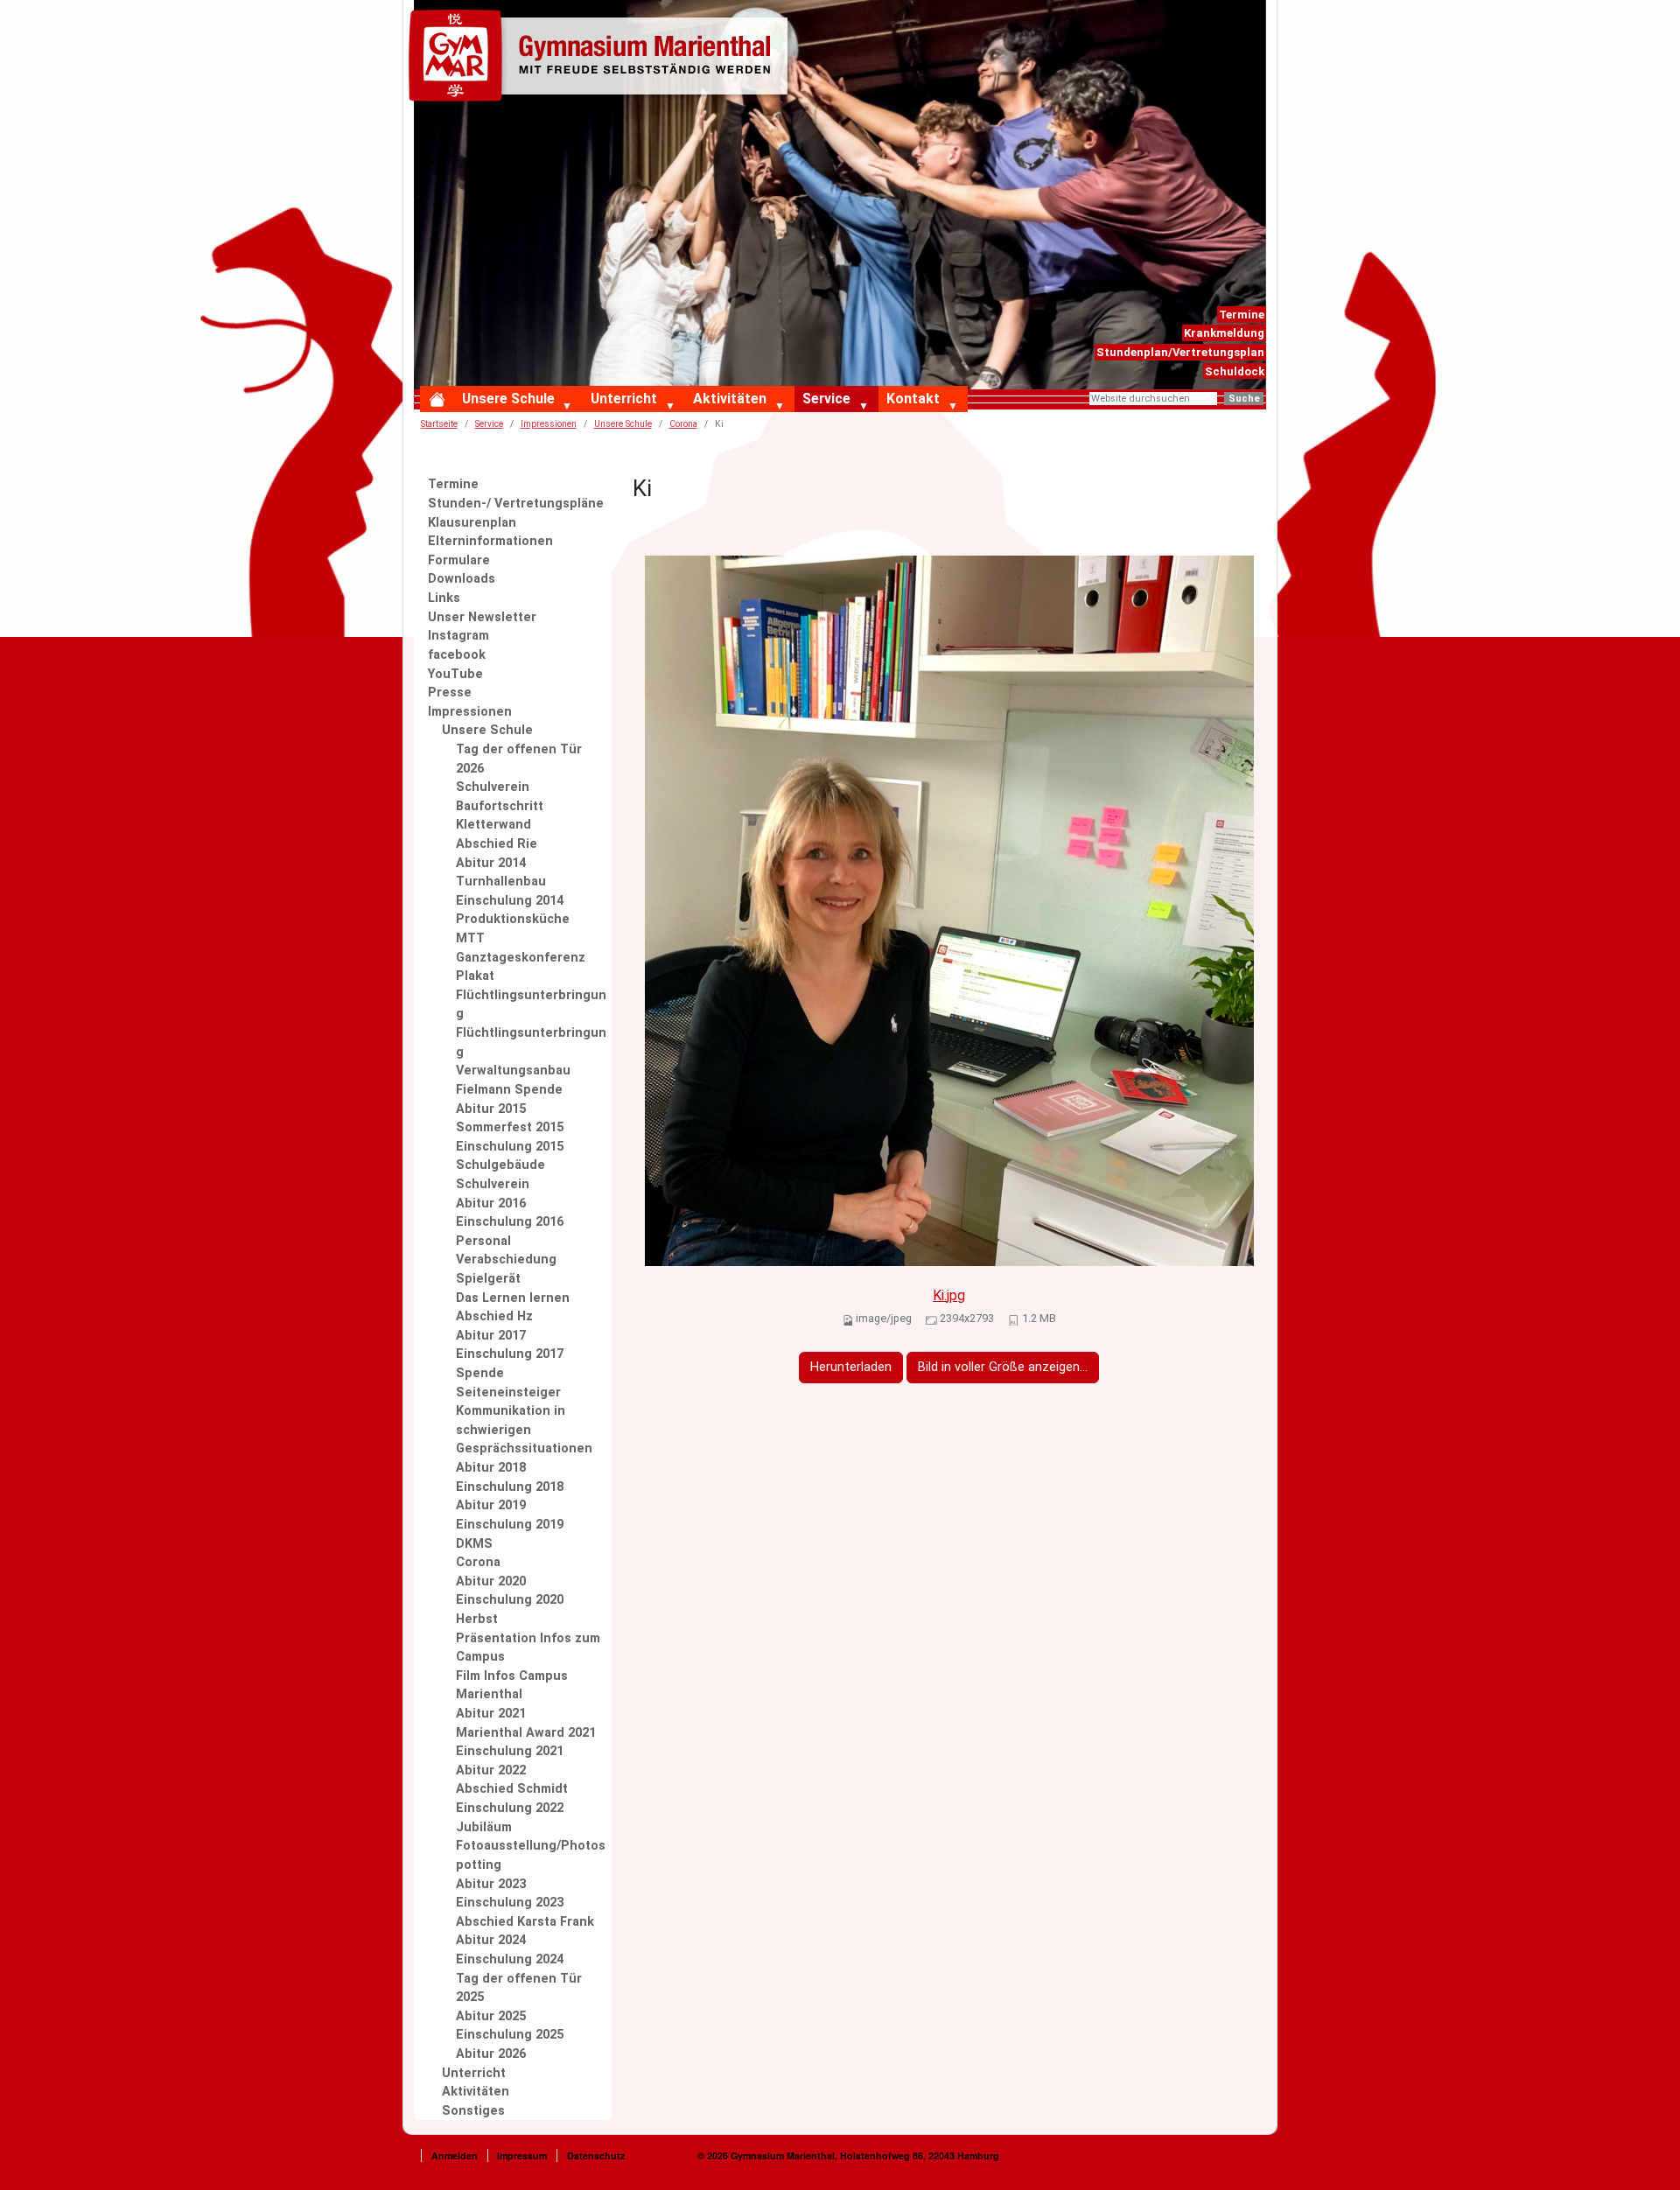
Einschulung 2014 (510, 901)
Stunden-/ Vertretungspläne (516, 504)
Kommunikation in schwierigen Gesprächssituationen (524, 1430)
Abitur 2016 (491, 1203)
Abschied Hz (494, 1316)
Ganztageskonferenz (521, 958)
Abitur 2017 (491, 1336)
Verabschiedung (506, 1259)
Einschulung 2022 (510, 1808)
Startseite (439, 424)
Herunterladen (851, 1367)
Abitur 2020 (491, 1581)
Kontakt (913, 399)
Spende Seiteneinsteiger (508, 1383)
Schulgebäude (500, 1165)
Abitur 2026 (491, 2054)
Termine (1242, 315)
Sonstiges (473, 2111)
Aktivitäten (730, 399)
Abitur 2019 (491, 1505)
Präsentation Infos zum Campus (528, 1648)
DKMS (474, 1544)
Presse (450, 693)
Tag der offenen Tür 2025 (519, 1988)
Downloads (462, 579)
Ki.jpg (949, 1295)
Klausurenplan (472, 523)
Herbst (477, 1619)
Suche (1244, 399)
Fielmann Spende (509, 1090)
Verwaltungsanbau (513, 1071)
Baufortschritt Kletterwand (500, 816)
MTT (470, 938)
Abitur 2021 (491, 1714)
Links (444, 598)
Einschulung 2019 (510, 1525)
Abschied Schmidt (512, 1789)
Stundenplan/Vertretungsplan (1180, 352)
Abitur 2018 (491, 1468)
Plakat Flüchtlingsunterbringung (531, 995)
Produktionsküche (513, 919)
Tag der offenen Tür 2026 (519, 759)
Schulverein (493, 787)
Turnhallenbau (501, 882)
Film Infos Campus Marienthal (512, 1686)
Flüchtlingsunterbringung (531, 1043)
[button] (571, 407)
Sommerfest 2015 (510, 1127)
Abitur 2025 (491, 2016)
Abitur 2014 (491, 863)
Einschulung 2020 (510, 1600)
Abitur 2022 (491, 1770)
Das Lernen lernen (513, 1298)
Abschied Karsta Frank (525, 1922)
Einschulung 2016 (510, 1222)
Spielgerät (488, 1279)
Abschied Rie (497, 844)
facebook (457, 655)
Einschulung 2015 (510, 1147)
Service (826, 399)
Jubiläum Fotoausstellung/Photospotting (531, 1846)
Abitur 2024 (491, 1940)
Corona (478, 1562)
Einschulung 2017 (510, 1354)
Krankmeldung (1224, 333)
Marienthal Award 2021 (526, 1733)
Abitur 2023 (491, 1884)
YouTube (455, 674)
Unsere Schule (508, 399)
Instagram (458, 636)
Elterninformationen (490, 541)
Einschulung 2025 (510, 2035)
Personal (483, 1241)
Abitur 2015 (491, 1109)
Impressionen (549, 424)
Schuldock (1235, 371)
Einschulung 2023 (510, 1903)
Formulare (459, 560)
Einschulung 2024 (510, 1959)
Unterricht (624, 399)
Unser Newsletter (482, 617)
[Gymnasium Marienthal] (602, 59)
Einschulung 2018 (510, 1487)
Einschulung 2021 (510, 1751)
